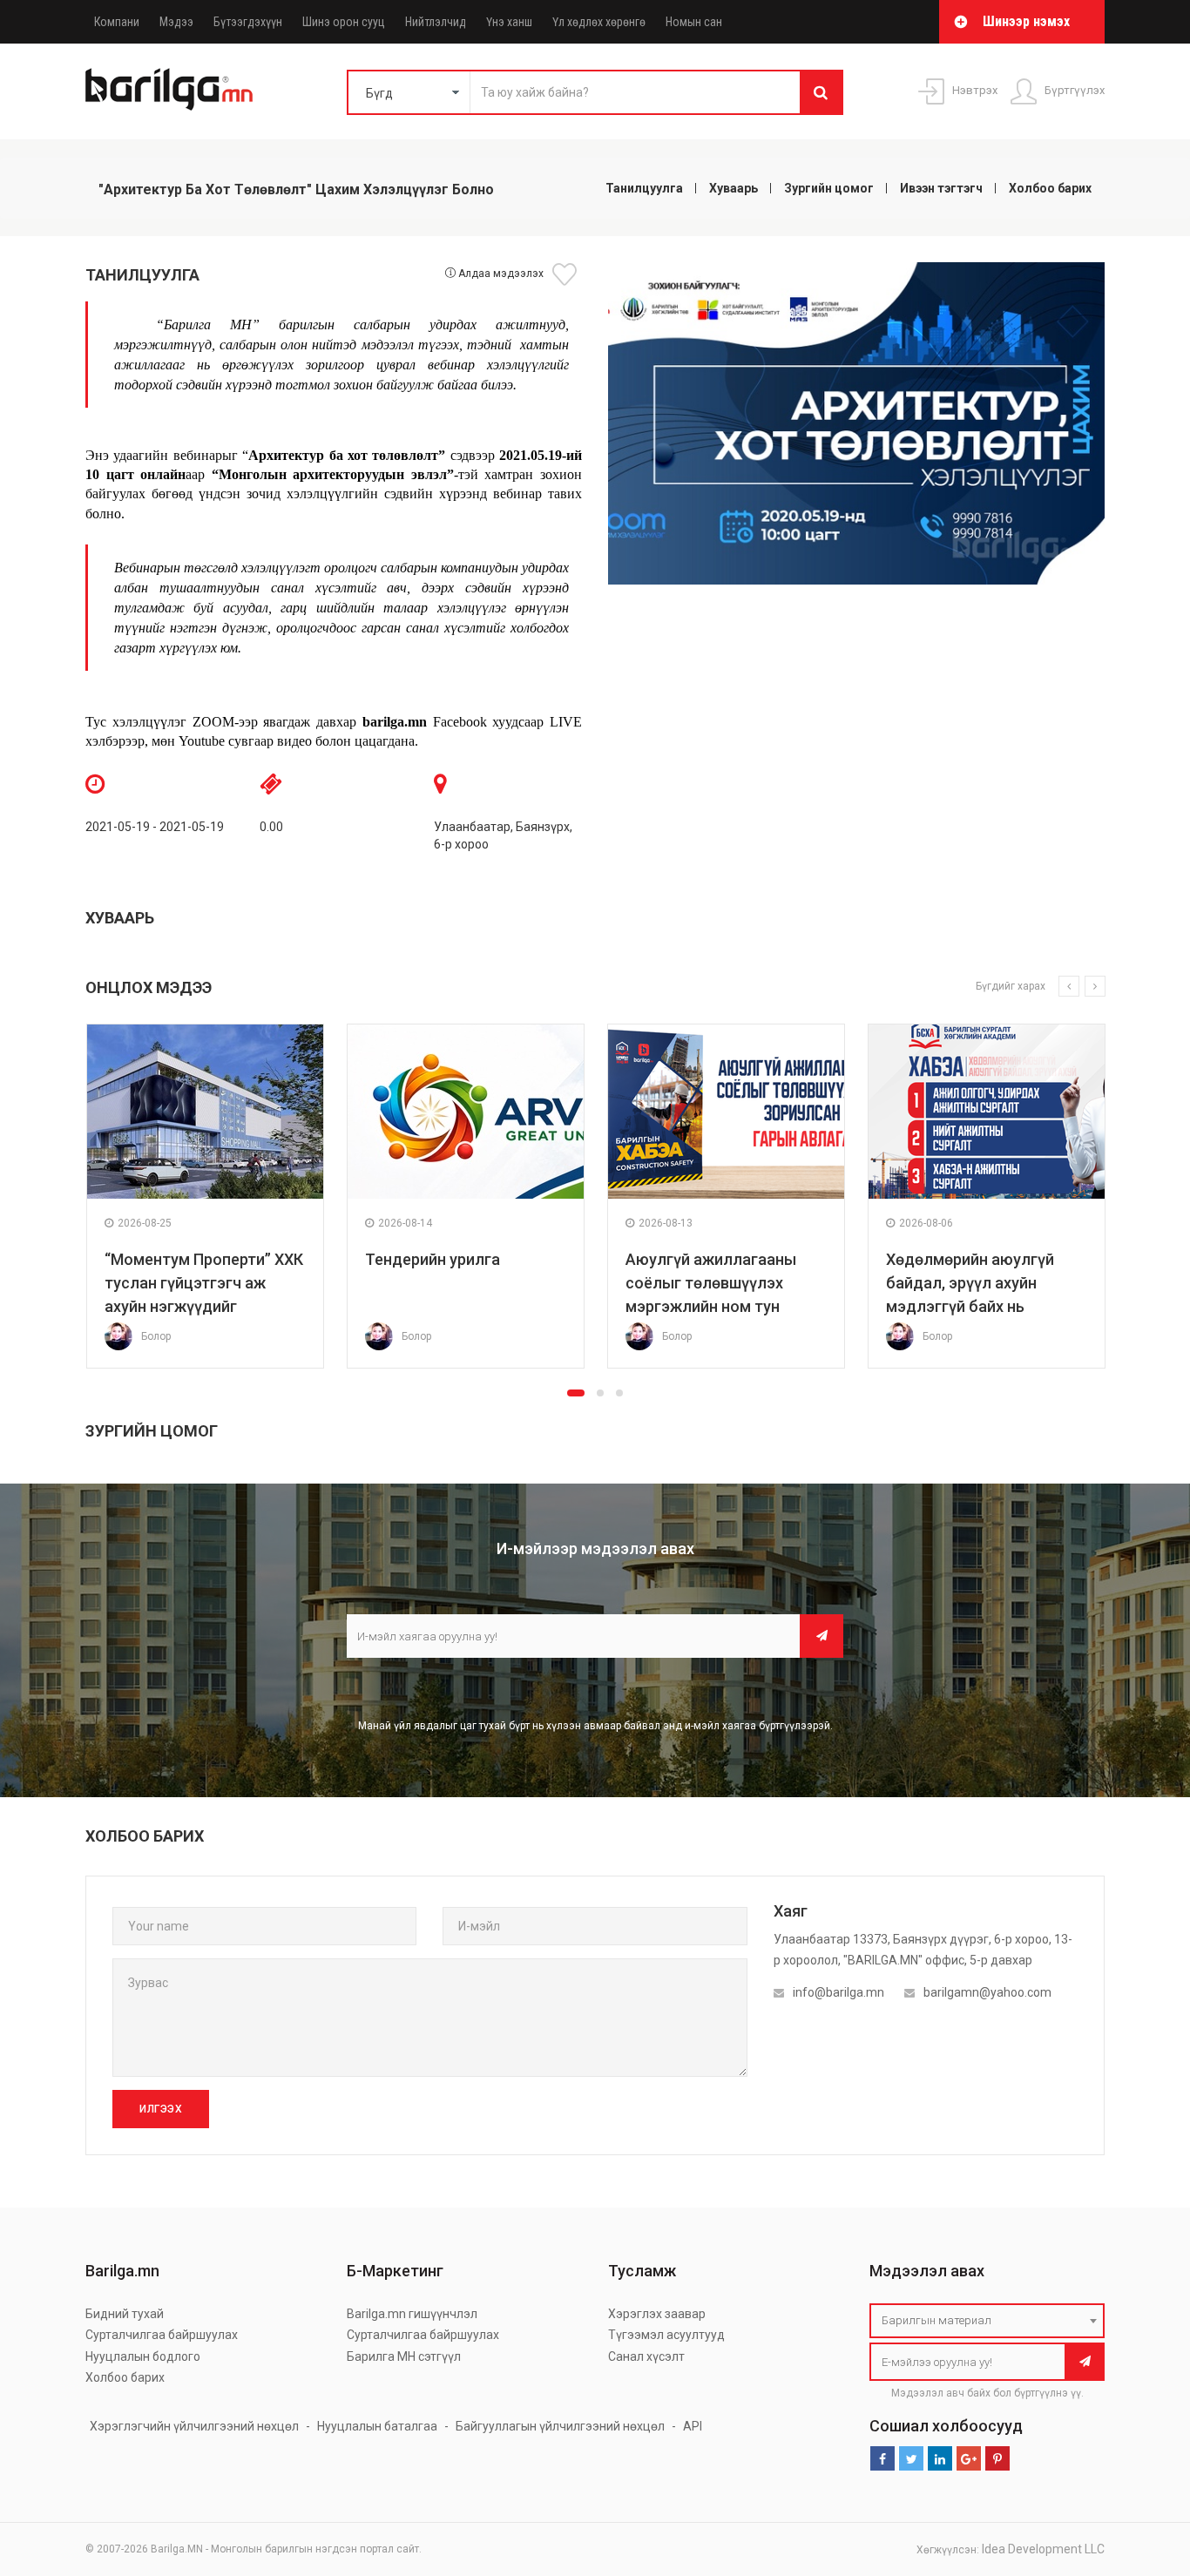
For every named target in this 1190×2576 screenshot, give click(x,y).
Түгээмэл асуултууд (666, 2335)
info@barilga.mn (838, 1992)
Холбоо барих (1050, 188)
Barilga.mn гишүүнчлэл (412, 2314)
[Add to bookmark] (567, 274)
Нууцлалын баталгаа (377, 2426)
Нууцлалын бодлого (143, 2356)
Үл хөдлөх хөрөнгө (599, 22)
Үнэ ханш (509, 22)
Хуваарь (734, 188)
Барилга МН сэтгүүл (404, 2356)
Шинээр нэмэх (1026, 21)
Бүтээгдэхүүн (248, 22)
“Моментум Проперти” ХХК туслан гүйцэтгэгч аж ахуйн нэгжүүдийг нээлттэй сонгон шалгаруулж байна (204, 1306)
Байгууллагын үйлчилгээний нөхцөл (560, 2426)
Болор (156, 1336)
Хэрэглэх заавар (657, 2314)
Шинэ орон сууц (344, 22)
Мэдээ (176, 22)
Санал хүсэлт (646, 2356)
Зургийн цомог (829, 188)
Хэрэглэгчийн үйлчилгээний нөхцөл (194, 2426)
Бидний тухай (125, 2314)
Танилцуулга (644, 188)
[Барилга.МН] (169, 89)
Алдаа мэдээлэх (500, 274)
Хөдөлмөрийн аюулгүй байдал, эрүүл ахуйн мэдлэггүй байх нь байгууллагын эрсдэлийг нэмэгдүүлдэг (980, 1306)
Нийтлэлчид (436, 22)
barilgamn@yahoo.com (987, 1992)
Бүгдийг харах (1011, 986)
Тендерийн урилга (433, 1259)
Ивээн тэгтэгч (941, 188)
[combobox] (987, 2321)
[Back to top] (1144, 2475)
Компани (117, 22)
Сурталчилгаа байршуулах (162, 2335)
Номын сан (694, 22)
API (693, 2426)
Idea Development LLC (1043, 2549)
